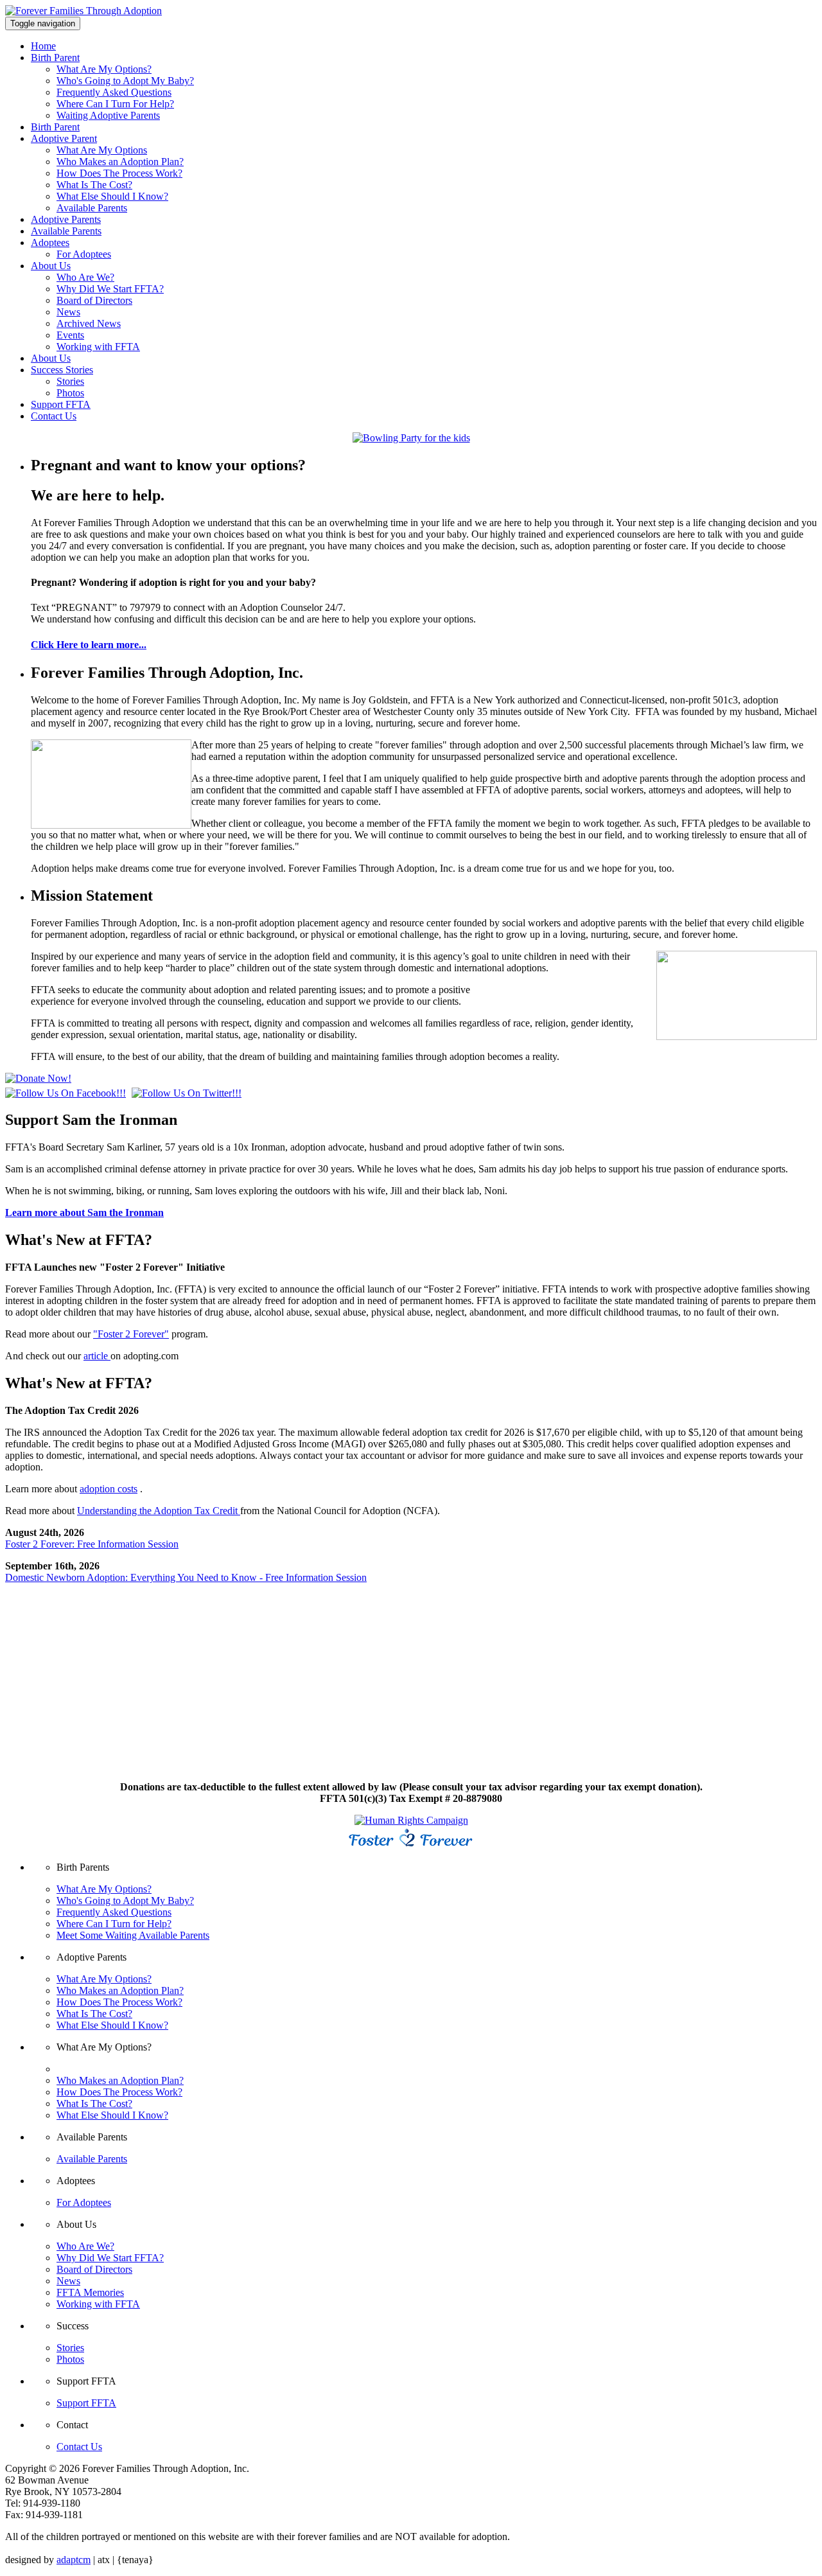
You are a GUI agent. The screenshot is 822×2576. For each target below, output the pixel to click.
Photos (70, 393)
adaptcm (74, 2560)
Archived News (89, 323)
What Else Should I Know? (112, 196)
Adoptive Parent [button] (64, 138)
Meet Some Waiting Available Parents (133, 1935)
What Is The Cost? (94, 185)
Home (43, 46)
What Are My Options (102, 150)
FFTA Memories (90, 2292)
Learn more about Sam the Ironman (84, 1213)
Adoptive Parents (66, 219)
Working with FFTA (98, 347)
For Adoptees (84, 254)
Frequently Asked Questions (114, 92)
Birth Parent (55, 127)
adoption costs (109, 1489)
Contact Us (54, 416)
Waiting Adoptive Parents (108, 115)
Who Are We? (85, 277)
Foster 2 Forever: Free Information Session (92, 1544)
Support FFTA (61, 404)
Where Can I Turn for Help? (114, 1924)
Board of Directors (94, 300)
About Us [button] (51, 266)
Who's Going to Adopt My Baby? (125, 81)
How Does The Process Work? (119, 173)
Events (70, 335)
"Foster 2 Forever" (131, 1334)
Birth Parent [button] (55, 57)
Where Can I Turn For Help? (115, 104)
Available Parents (92, 208)
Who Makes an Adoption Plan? (120, 162)
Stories (70, 381)
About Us (51, 358)
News (68, 312)
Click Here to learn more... (89, 645)
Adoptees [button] (50, 243)
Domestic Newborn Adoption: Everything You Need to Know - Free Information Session (186, 1577)
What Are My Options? (104, 69)
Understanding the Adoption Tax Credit (159, 1511)
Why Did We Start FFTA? (110, 289)
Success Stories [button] (62, 370)
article (97, 1356)
